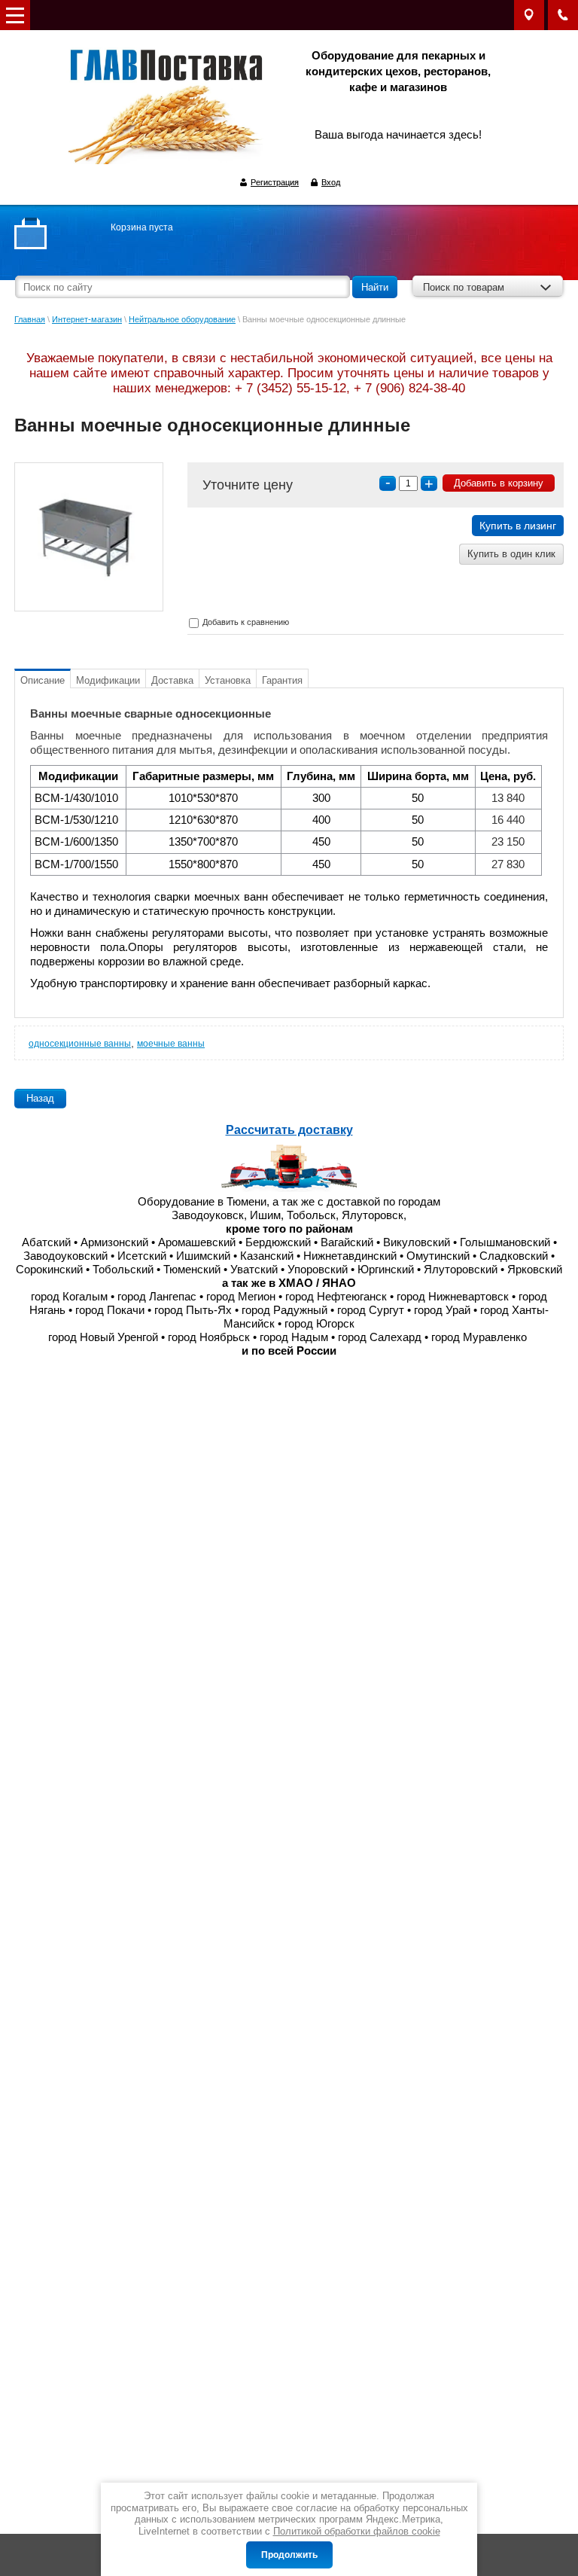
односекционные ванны (80, 1044)
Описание (43, 680)
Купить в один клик (511, 554)
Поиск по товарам (464, 287)
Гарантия (282, 680)
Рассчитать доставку (289, 1130)
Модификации (108, 680)
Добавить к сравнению (245, 622)
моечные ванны (171, 1044)
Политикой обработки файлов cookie (357, 2531)
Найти (375, 287)
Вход (331, 182)
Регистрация (275, 182)
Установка (228, 680)
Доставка (172, 680)
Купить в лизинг (518, 526)
